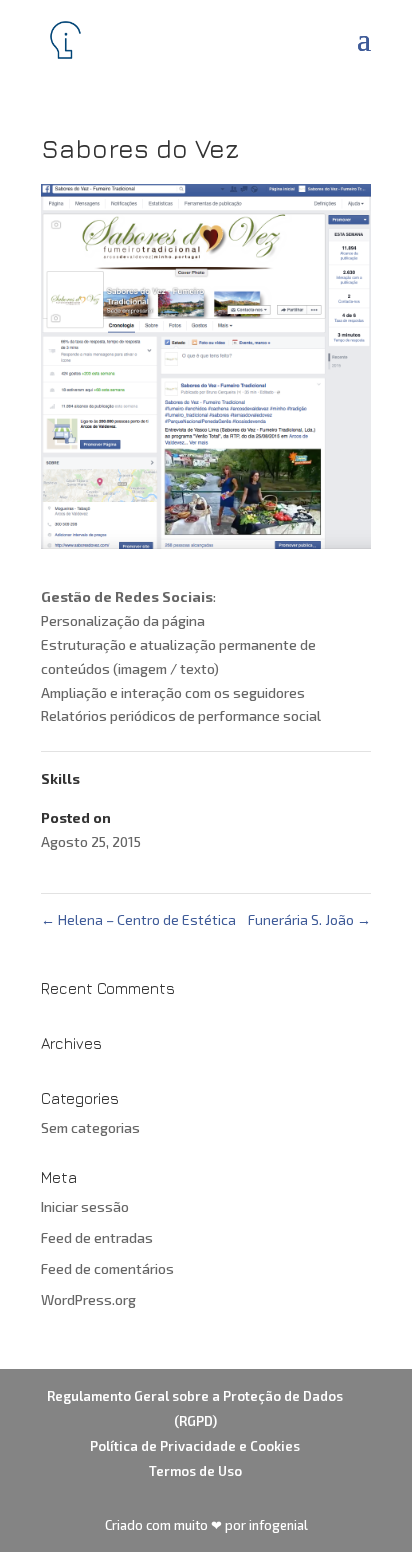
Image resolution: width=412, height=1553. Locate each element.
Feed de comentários (107, 1268)
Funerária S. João (309, 919)
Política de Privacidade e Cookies (195, 1446)
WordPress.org (88, 1299)
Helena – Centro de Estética (138, 919)
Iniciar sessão (85, 1206)
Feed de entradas (97, 1237)
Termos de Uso (195, 1471)
